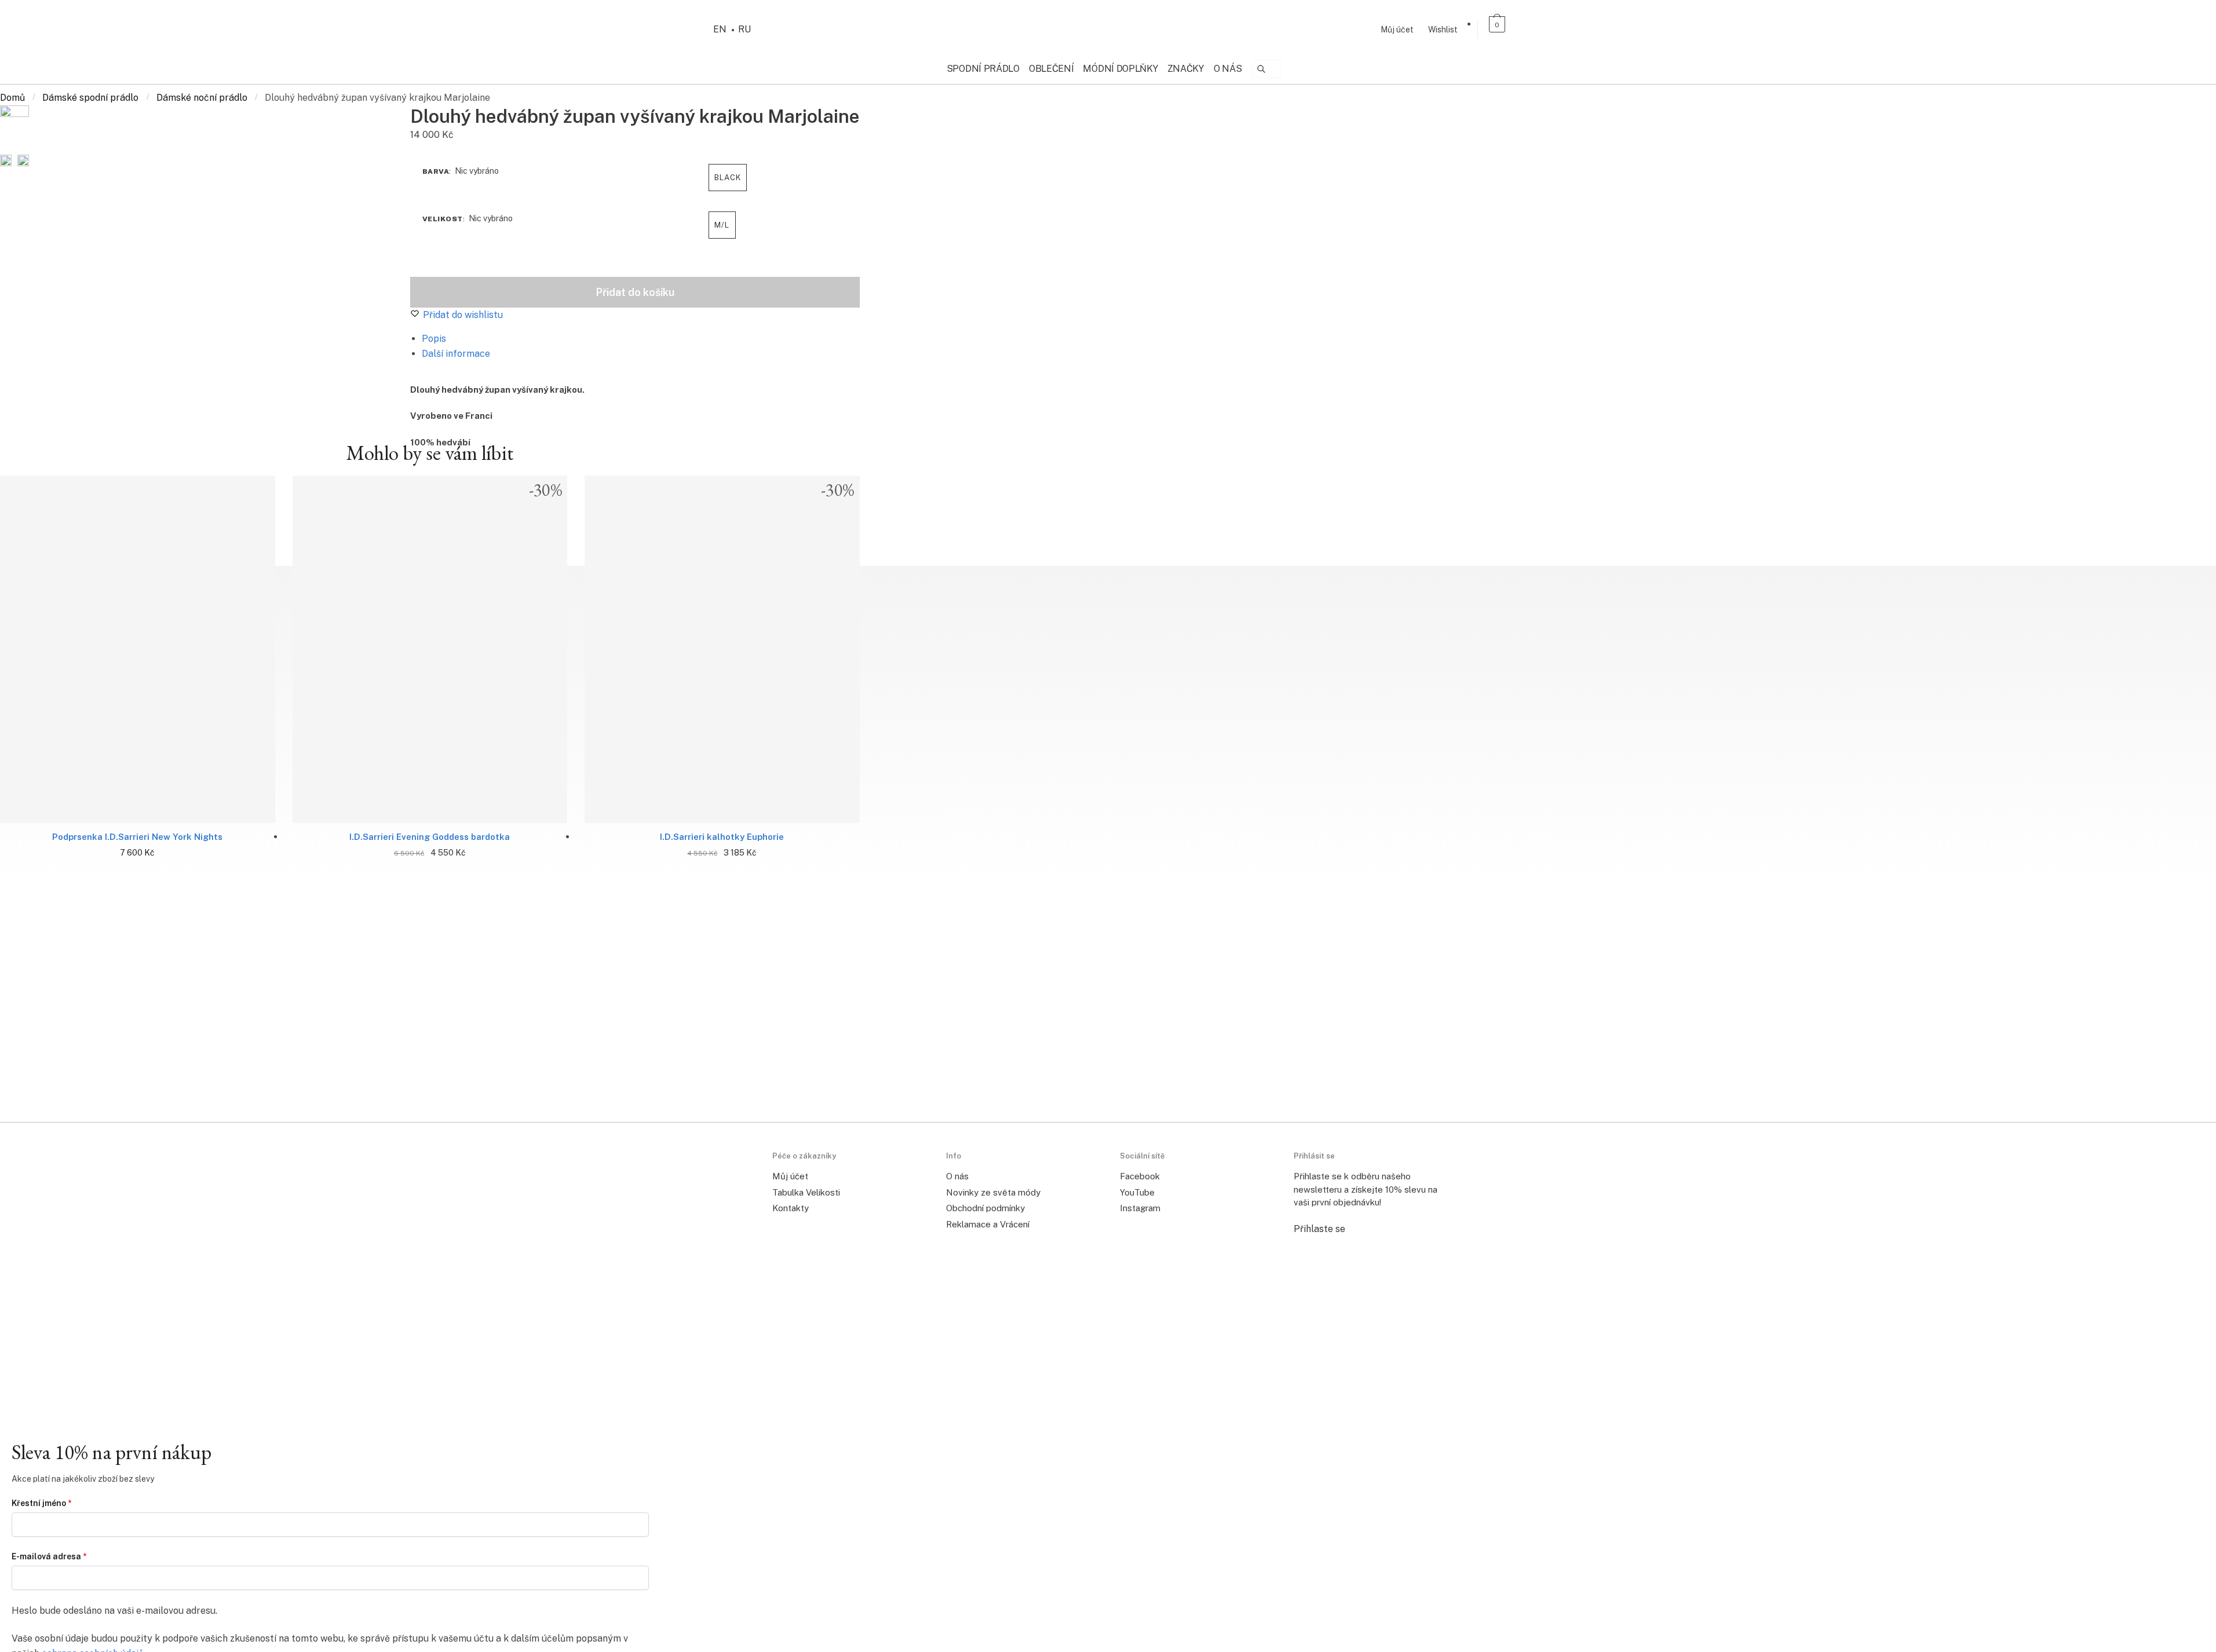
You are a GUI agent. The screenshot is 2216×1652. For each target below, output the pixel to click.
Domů (12, 98)
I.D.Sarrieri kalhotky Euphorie (722, 837)
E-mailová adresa (49, 1556)
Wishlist (1443, 30)
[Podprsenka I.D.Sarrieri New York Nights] (138, 649)
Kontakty (791, 1208)
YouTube (1137, 1192)
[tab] (634, 339)
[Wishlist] (26, 658)
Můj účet (1397, 30)
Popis (434, 339)
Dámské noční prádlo (202, 98)
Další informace (456, 354)
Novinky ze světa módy (993, 1192)
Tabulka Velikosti (806, 1192)
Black (728, 178)
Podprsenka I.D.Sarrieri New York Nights (137, 837)
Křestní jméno (41, 1503)
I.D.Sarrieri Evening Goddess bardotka (430, 837)
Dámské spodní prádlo (90, 98)
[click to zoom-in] (14, 127)
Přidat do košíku (635, 292)
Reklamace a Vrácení (988, 1224)
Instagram (1140, 1208)
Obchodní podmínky (985, 1208)
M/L (722, 225)
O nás (957, 1176)
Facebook (1140, 1176)
